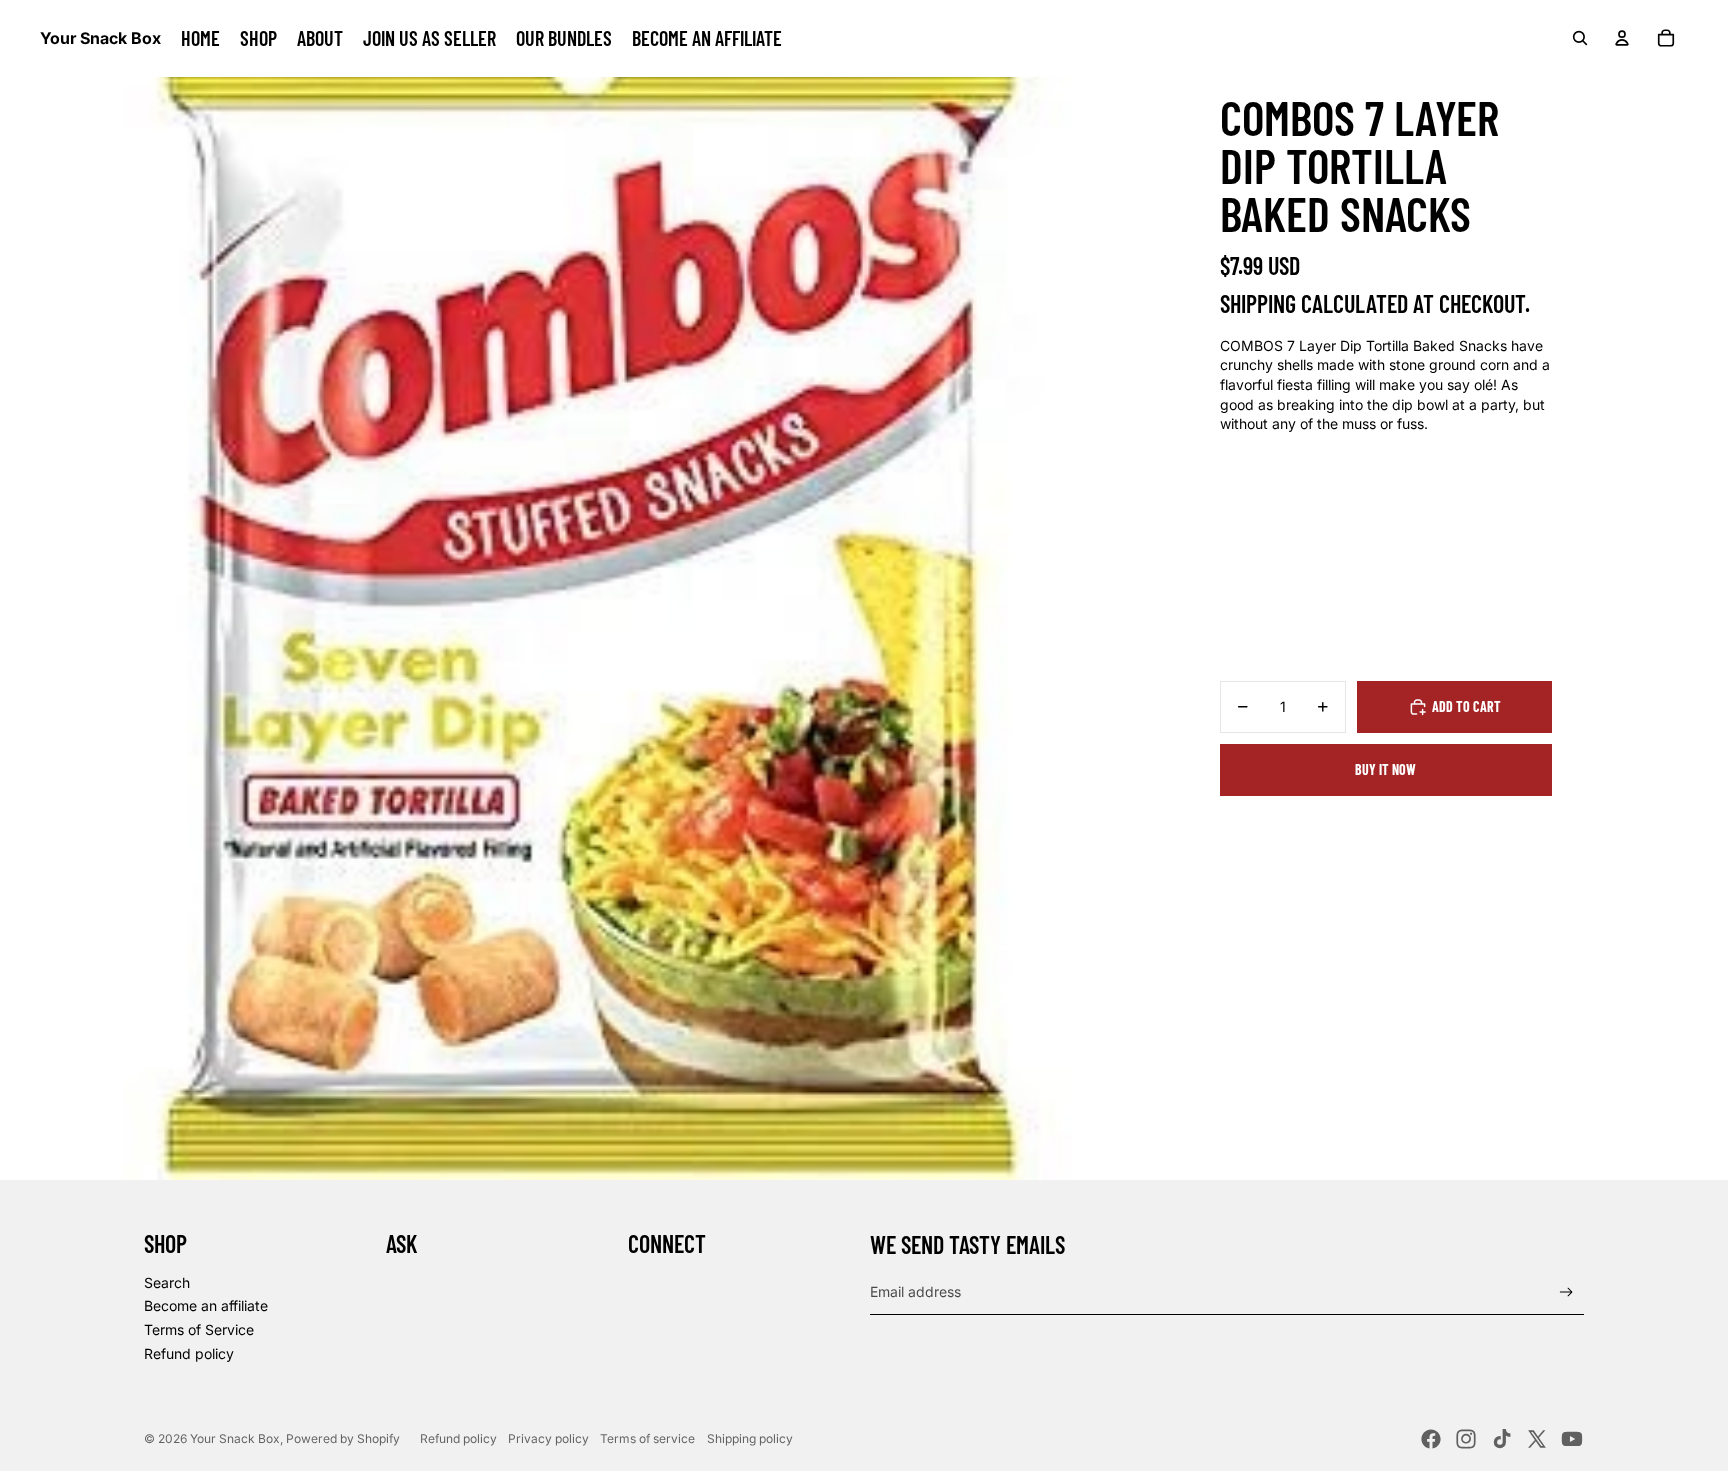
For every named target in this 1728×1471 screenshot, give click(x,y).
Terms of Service (199, 1329)
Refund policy (189, 1353)
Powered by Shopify (343, 1438)
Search (167, 1282)
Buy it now (1385, 769)
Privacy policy (548, 1438)
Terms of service (647, 1438)
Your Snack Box (235, 1438)
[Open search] (1580, 38)
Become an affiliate (206, 1305)
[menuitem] (200, 38)
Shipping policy (750, 1438)
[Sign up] (1566, 1292)
